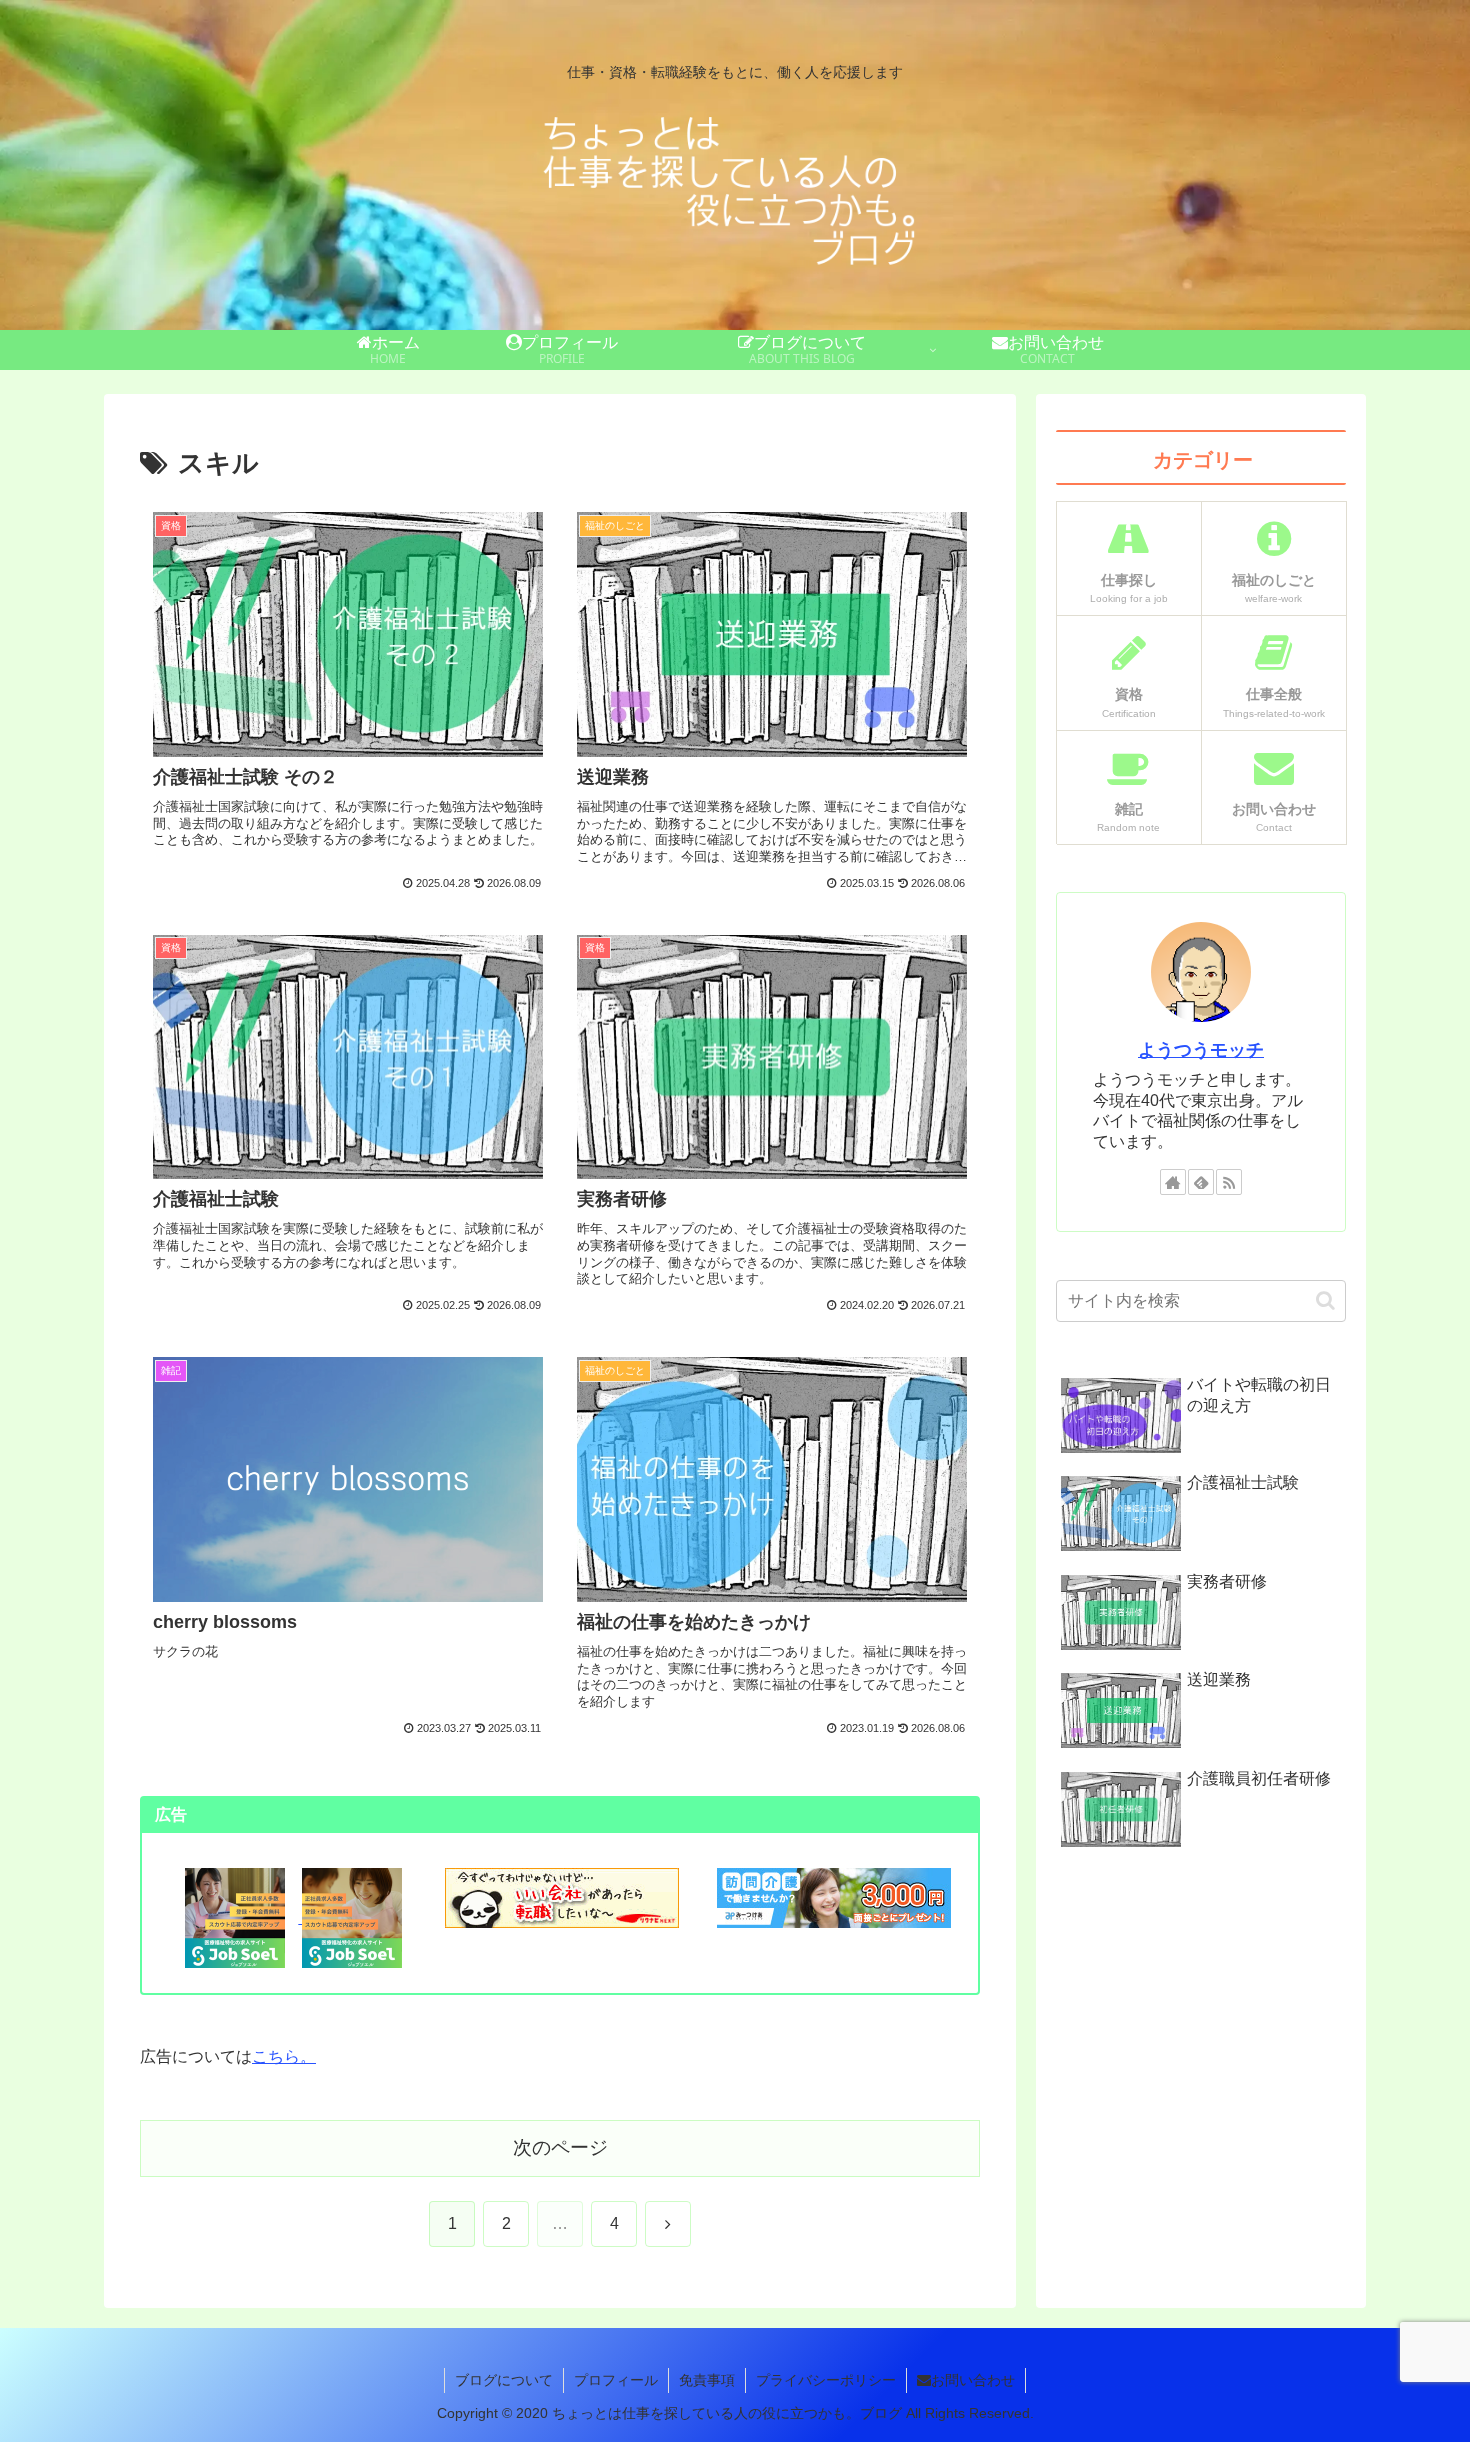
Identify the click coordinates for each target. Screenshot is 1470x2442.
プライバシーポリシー (826, 2380)
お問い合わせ (973, 2380)
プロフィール (616, 2380)
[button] (1325, 1300)
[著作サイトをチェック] (1173, 1182)
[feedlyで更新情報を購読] (1201, 1182)
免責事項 (707, 2380)
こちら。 (284, 2056)
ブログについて (504, 2380)
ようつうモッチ (1201, 1050)
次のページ (560, 2147)
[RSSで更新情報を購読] (1229, 1182)
